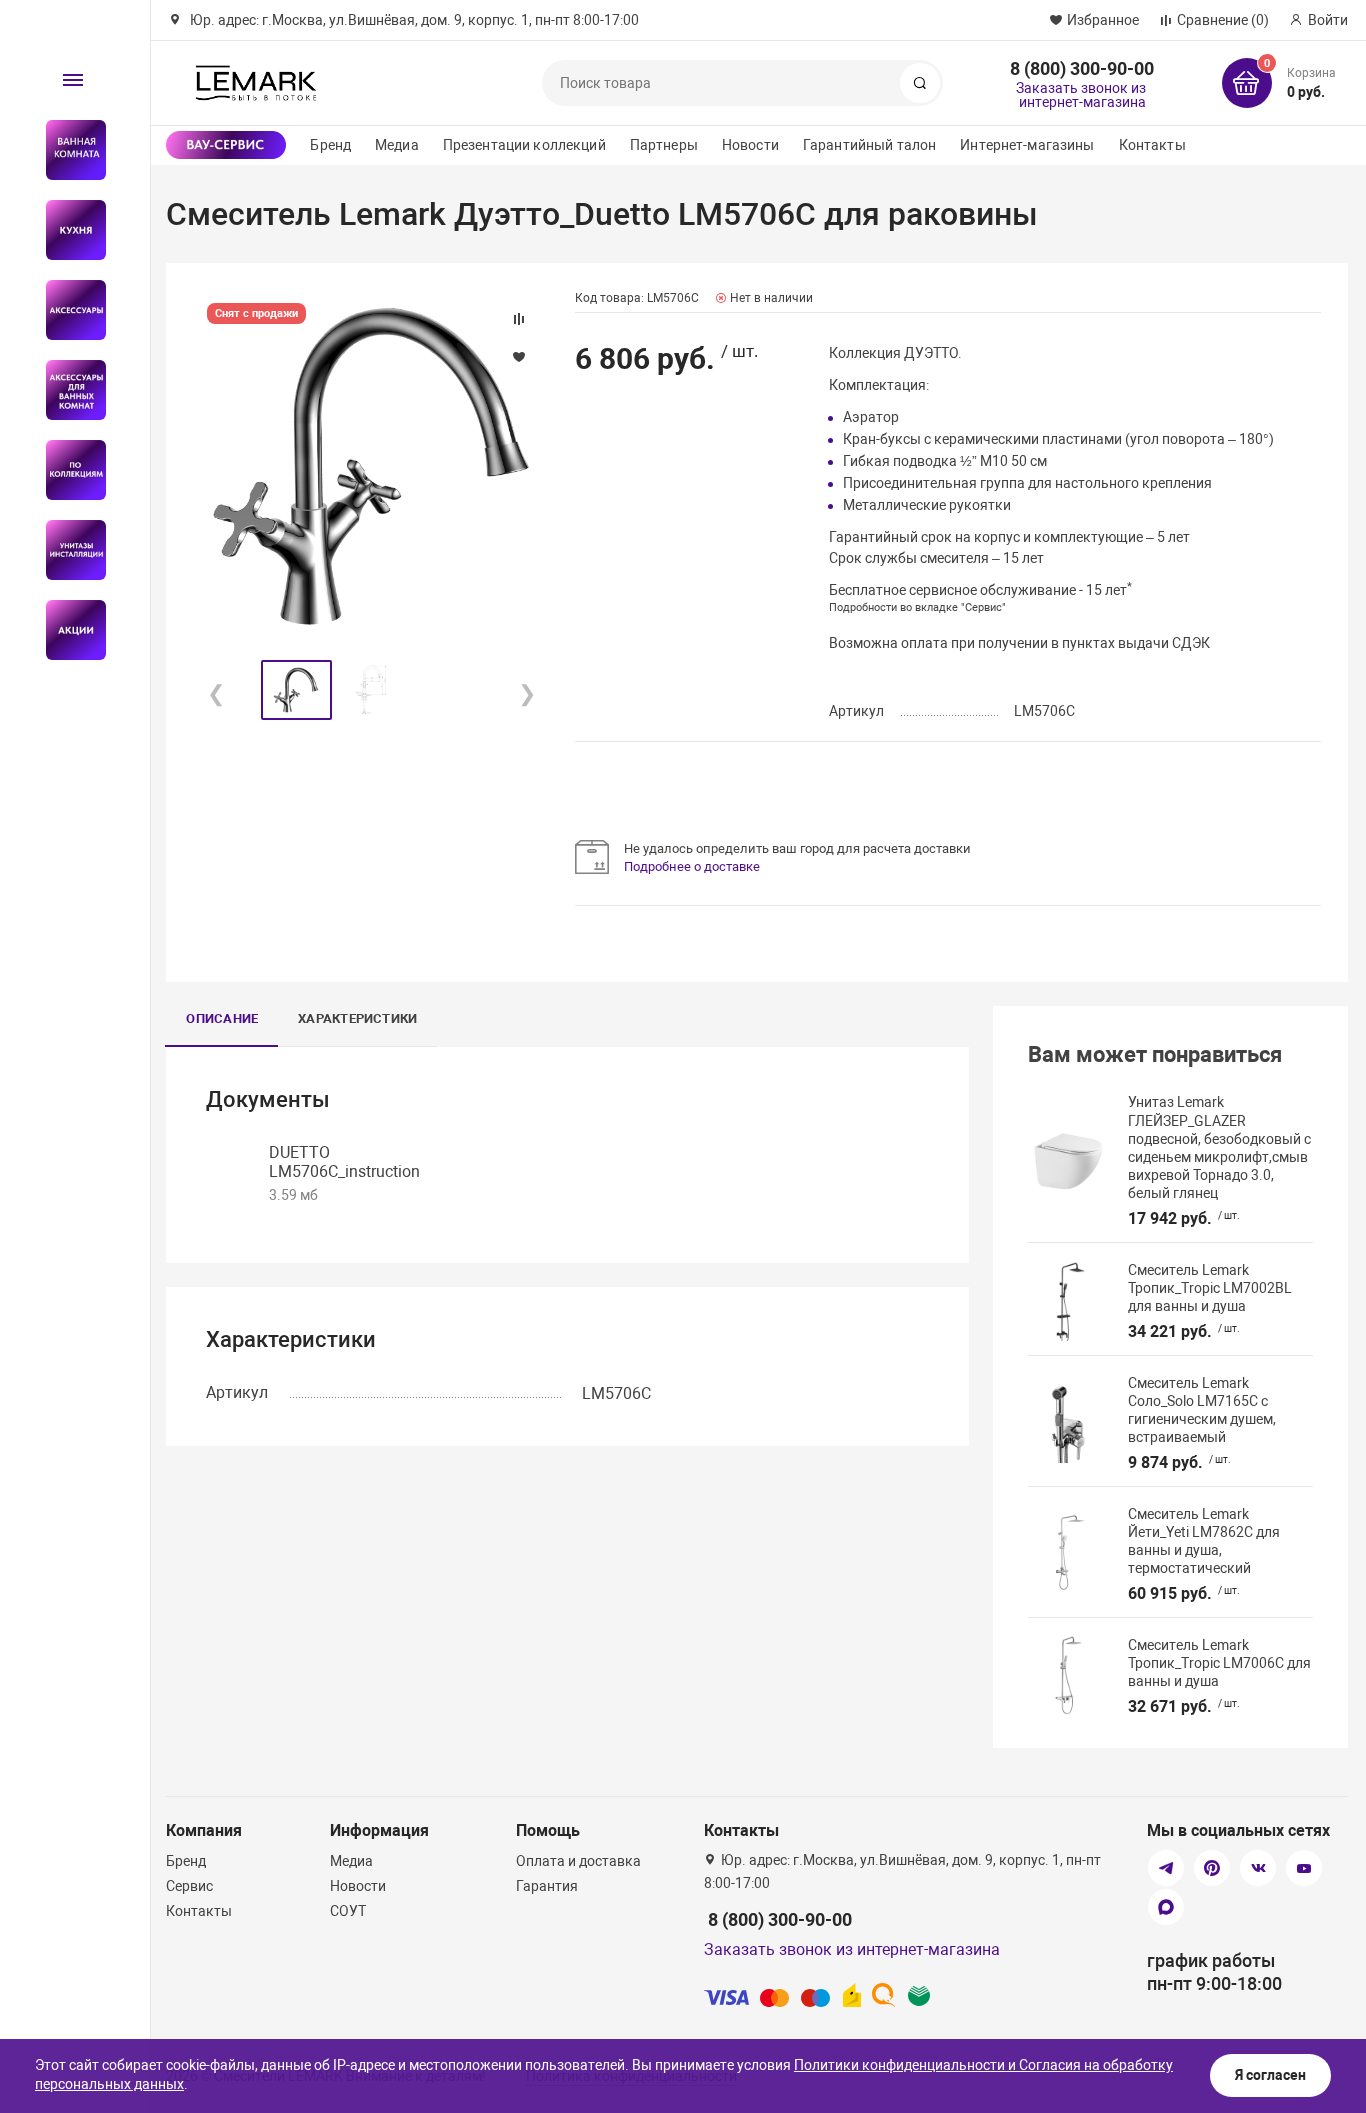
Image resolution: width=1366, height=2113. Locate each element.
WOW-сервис (226, 145)
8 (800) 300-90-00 (1082, 68)
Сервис (189, 1886)
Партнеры (664, 145)
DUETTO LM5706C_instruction (344, 1162)
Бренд (330, 145)
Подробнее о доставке (692, 866)
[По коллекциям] (67, 470)
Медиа (397, 145)
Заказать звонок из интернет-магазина (1081, 95)
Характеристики (357, 1018)
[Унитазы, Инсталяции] (67, 550)
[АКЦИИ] (67, 630)
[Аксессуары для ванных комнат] (67, 390)
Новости (750, 145)
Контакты (1152, 145)
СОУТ (348, 1911)
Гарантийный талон (869, 145)
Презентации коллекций (524, 145)
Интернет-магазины (1027, 145)
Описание (222, 1018)
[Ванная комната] (67, 150)
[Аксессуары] (67, 310)
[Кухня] (67, 230)
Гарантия (547, 1886)
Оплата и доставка (578, 1861)
